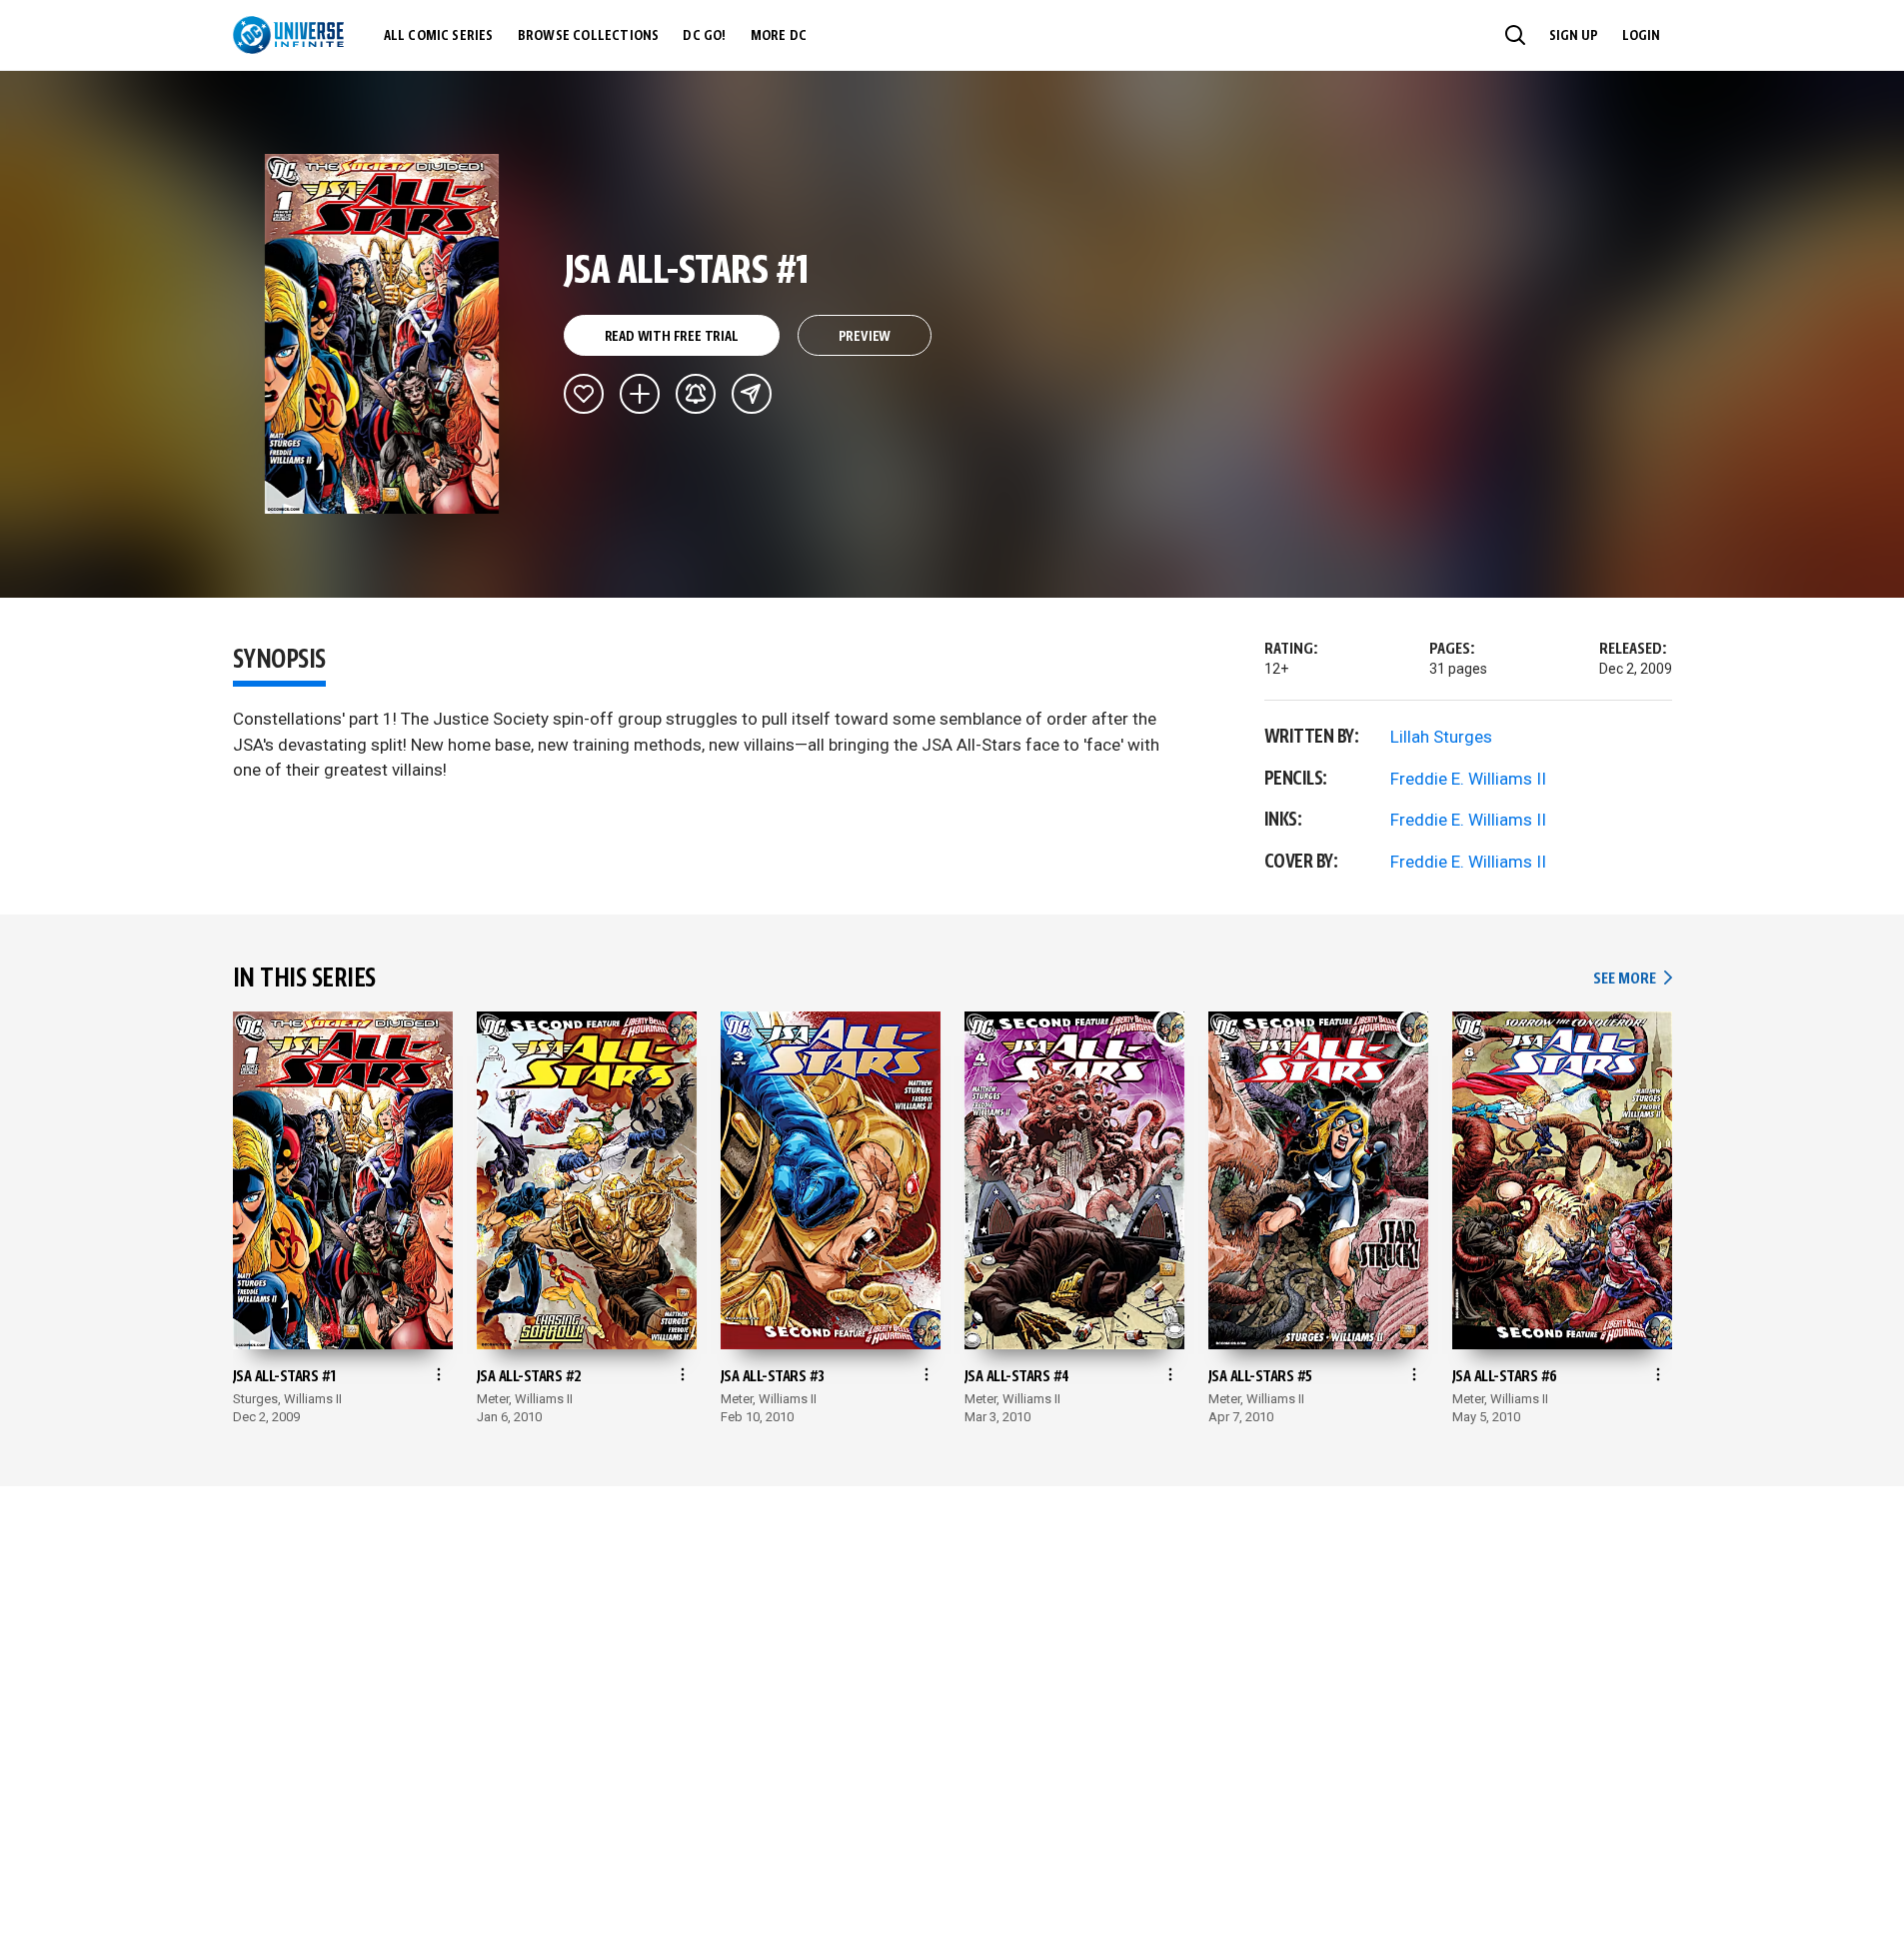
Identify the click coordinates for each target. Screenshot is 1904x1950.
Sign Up (1574, 36)
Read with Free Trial (672, 337)
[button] (1515, 35)
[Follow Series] (696, 394)
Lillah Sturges (1441, 737)
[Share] (752, 394)
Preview (865, 337)
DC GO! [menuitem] (704, 36)
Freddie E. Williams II (1468, 779)
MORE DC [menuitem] (779, 36)
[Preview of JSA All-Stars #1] (382, 334)
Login (1641, 36)
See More (1632, 979)
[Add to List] (640, 394)
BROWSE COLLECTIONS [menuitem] (589, 36)
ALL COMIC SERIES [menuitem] (439, 36)
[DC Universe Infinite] (288, 35)
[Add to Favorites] (584, 394)
